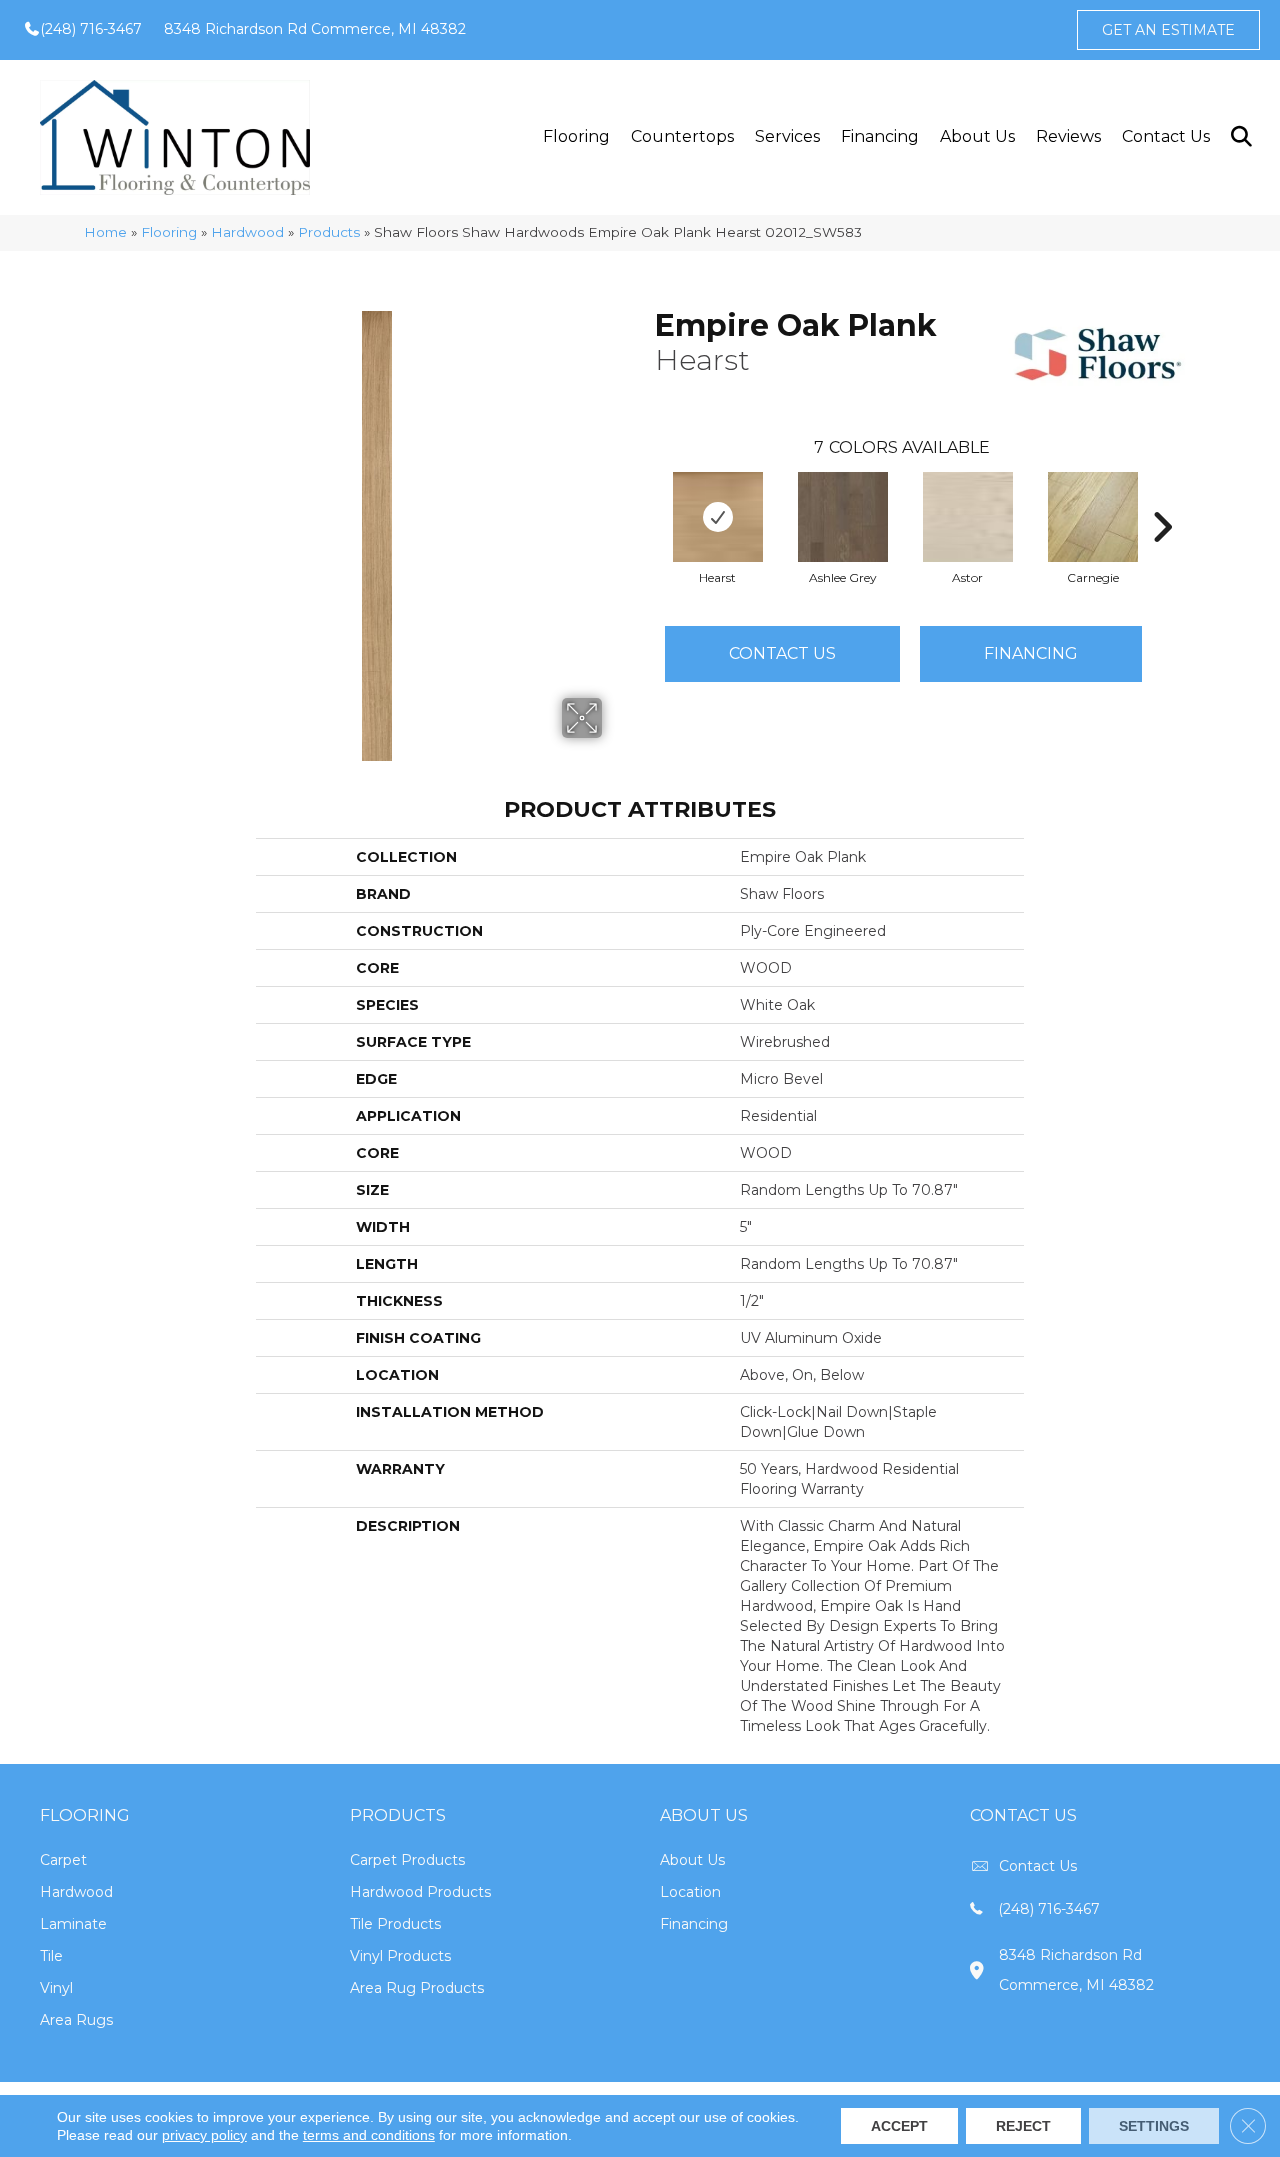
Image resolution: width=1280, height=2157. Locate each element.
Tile (51, 1956)
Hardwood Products (420, 1892)
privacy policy (204, 2135)
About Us (977, 136)
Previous (645, 497)
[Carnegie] (1093, 517)
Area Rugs (76, 2020)
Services (787, 136)
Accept (899, 2126)
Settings (1154, 2126)
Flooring (576, 136)
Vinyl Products (400, 1956)
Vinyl (56, 1988)
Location (690, 1892)
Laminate (73, 1924)
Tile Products (395, 1924)
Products (329, 232)
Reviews (1068, 136)
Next (1162, 497)
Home (105, 232)
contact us (1038, 1866)
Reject (1023, 2126)
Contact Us (1166, 136)
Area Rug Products (417, 1988)
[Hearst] (718, 517)
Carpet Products (407, 1860)
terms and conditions (369, 2135)
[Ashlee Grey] (843, 517)
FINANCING (1031, 653)
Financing (880, 136)
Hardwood (247, 232)
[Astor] (968, 517)
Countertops (682, 136)
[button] (1240, 137)
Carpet (63, 1860)
